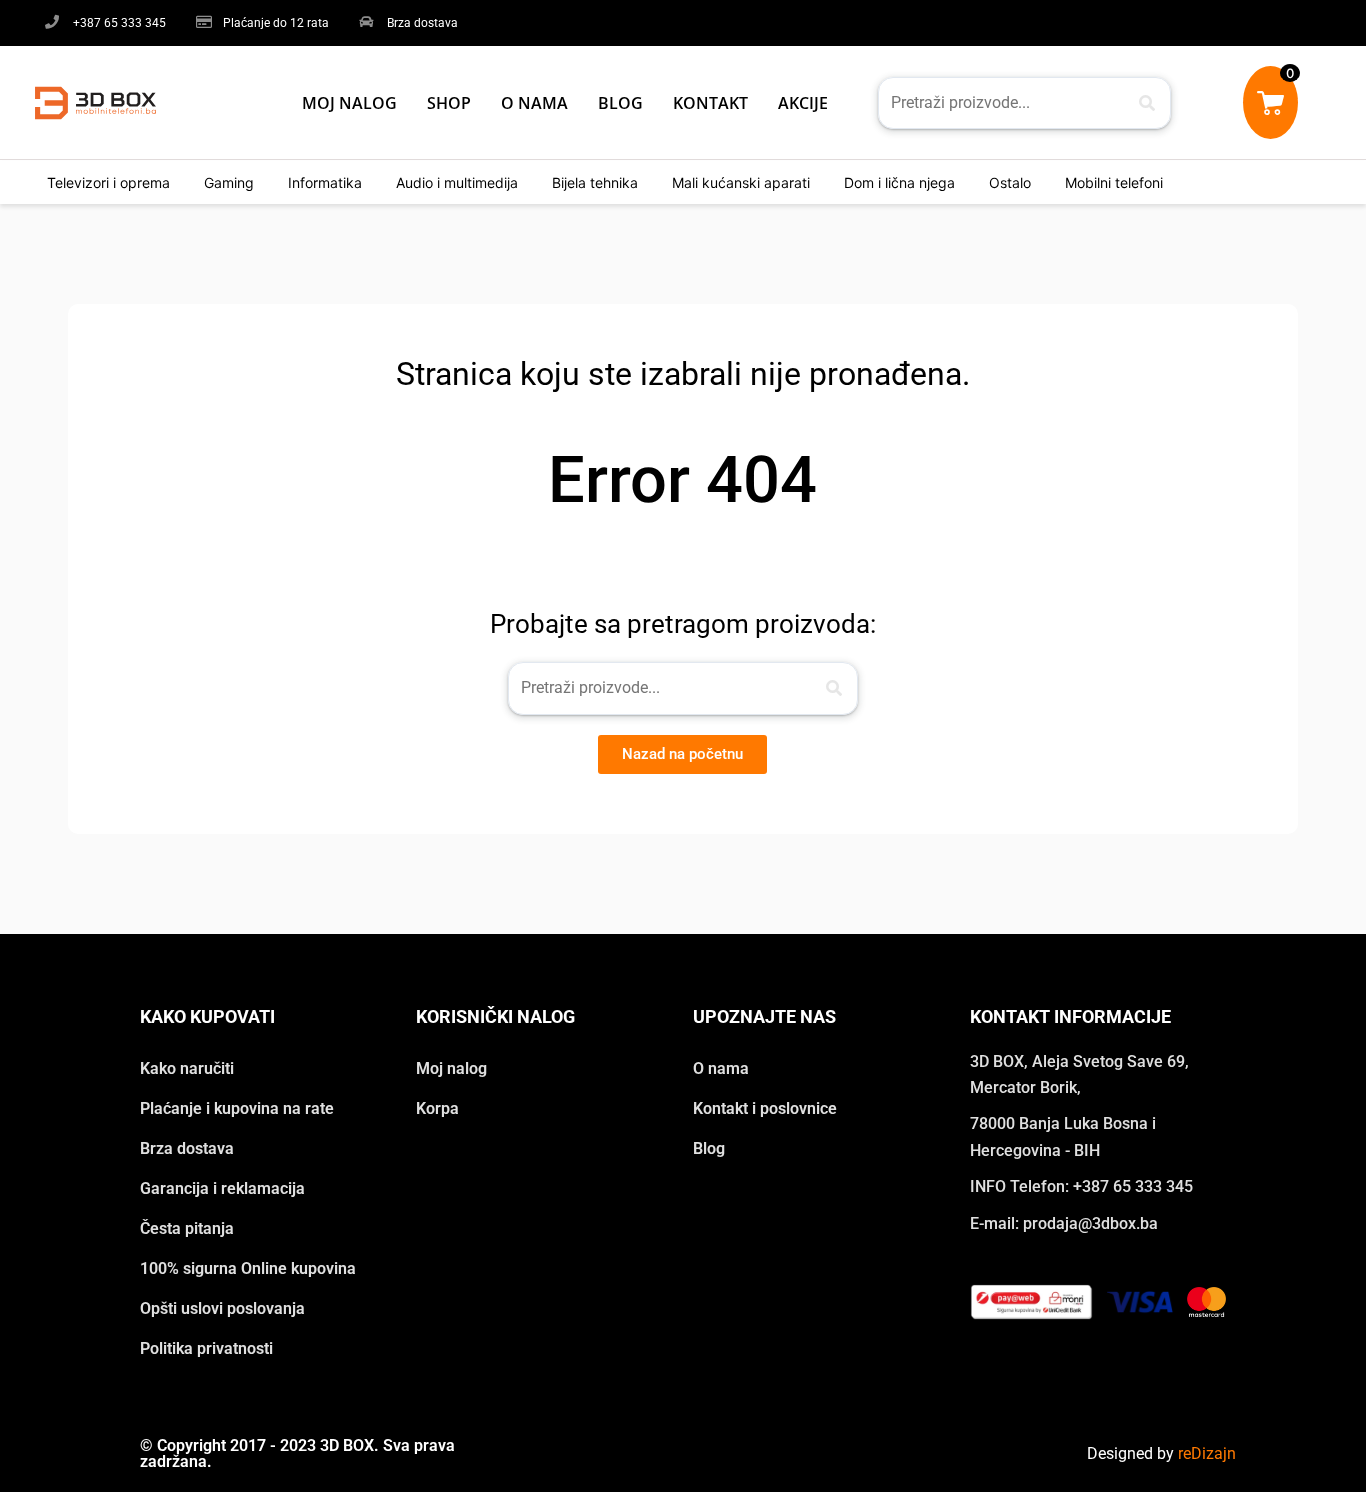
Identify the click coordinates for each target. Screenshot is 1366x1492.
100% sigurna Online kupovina (248, 1268)
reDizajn (1207, 1453)
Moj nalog (451, 1068)
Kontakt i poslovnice (765, 1108)
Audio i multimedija (457, 182)
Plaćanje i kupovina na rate (237, 1108)
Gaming (229, 182)
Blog (709, 1148)
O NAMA (534, 103)
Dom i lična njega (899, 182)
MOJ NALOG (349, 103)
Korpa (437, 1108)
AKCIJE (803, 103)
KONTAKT (710, 103)
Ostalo (1010, 182)
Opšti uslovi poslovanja (222, 1308)
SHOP (449, 103)
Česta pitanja (187, 1228)
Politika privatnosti (206, 1348)
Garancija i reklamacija (222, 1188)
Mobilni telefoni (1114, 182)
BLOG (620, 103)
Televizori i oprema (108, 182)
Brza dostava (187, 1148)
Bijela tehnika (595, 182)
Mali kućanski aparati (741, 182)
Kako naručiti (187, 1068)
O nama (721, 1068)
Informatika (325, 182)
